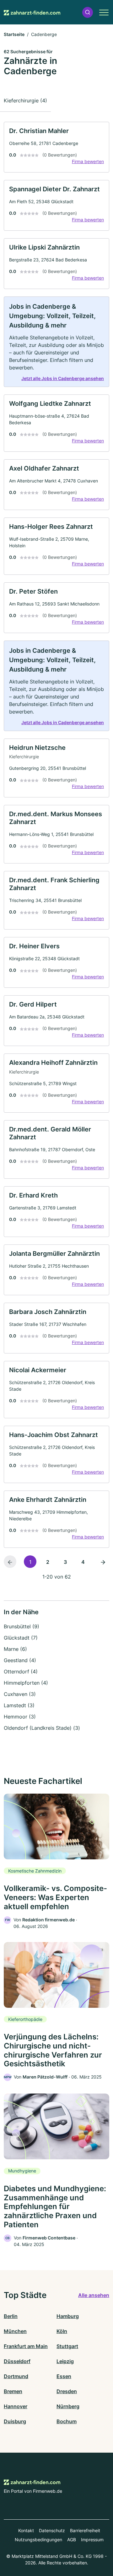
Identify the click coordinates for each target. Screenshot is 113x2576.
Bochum (67, 2421)
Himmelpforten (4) (26, 1683)
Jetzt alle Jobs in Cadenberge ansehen (63, 378)
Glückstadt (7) (21, 1638)
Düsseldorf (17, 2361)
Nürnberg (68, 2406)
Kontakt (26, 2530)
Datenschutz (52, 2530)
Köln (62, 2331)
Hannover (16, 2406)
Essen (64, 2376)
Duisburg (15, 2421)
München (15, 2331)
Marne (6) (15, 1649)
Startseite (14, 34)
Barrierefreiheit (85, 2530)
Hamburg (68, 2316)
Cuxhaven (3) (20, 1694)
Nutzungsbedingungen (38, 2540)
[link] (56, 147)
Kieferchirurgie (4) (25, 100)
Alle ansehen (94, 2295)
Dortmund (16, 2376)
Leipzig (65, 2361)
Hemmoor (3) (20, 1717)
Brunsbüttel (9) (22, 1626)
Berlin (11, 2316)
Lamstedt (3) (19, 1705)
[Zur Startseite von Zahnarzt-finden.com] (32, 12)
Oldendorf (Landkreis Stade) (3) (42, 1728)
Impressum (92, 2540)
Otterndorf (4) (21, 1672)
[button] (88, 12)
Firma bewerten (88, 161)
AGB (72, 2540)
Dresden (67, 2391)
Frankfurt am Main (26, 2346)
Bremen (13, 2391)
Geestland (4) (20, 1660)
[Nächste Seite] (103, 1562)
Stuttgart (67, 2346)
